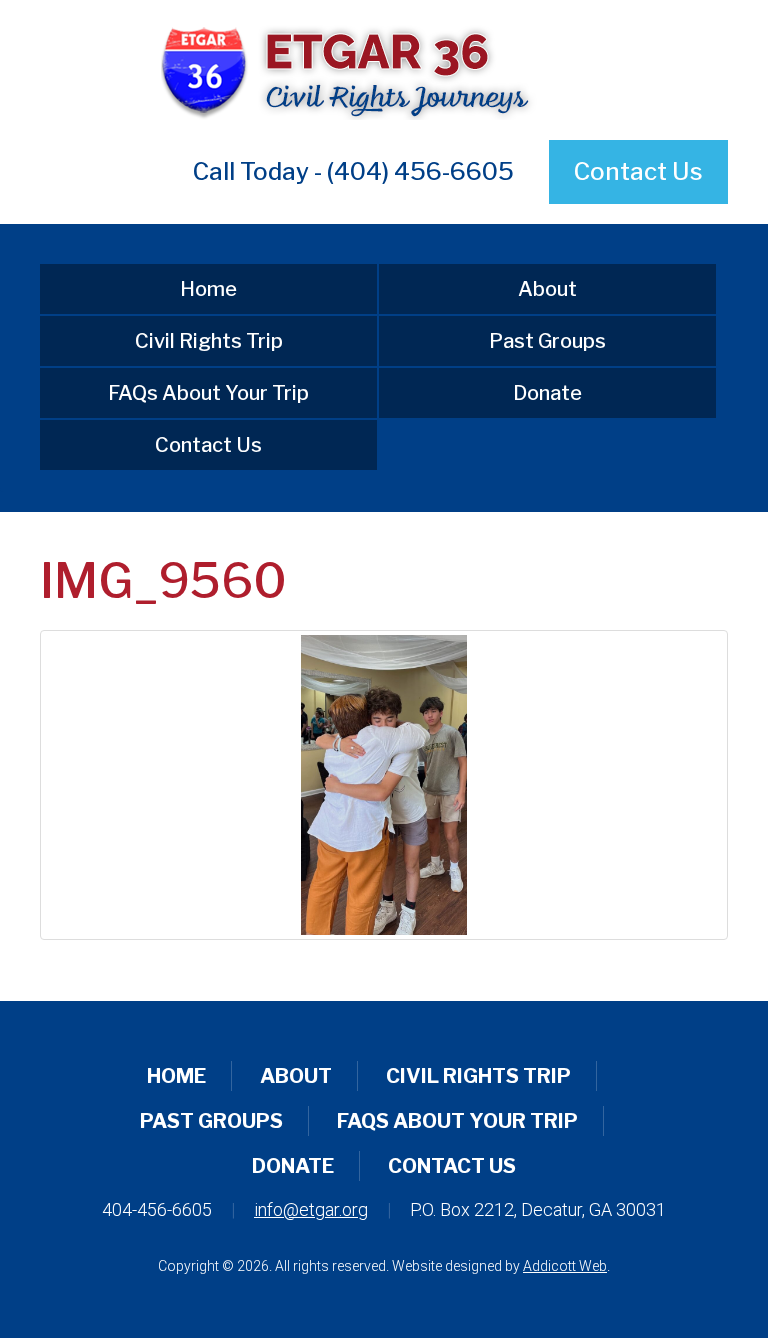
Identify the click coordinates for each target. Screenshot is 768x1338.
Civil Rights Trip (209, 341)
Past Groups (547, 341)
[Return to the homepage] (383, 70)
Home (208, 289)
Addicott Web (565, 1266)
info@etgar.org (311, 1209)
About (547, 289)
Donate (547, 393)
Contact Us (638, 171)
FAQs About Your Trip (208, 393)
